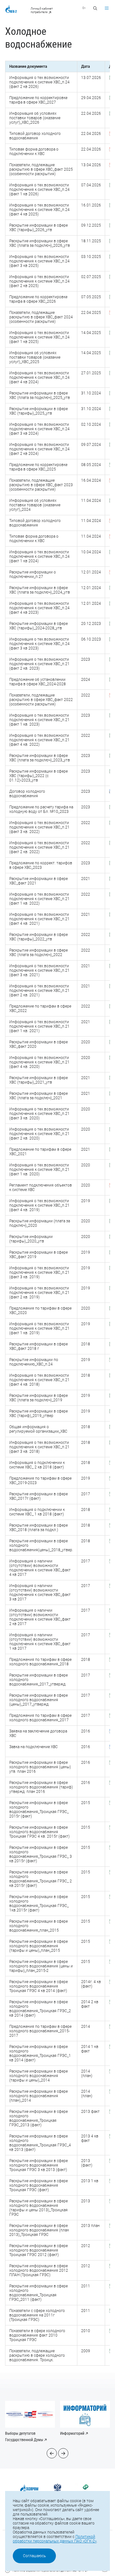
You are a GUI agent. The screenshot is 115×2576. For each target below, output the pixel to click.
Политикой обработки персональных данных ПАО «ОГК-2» (55, 2539)
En (84, 8)
